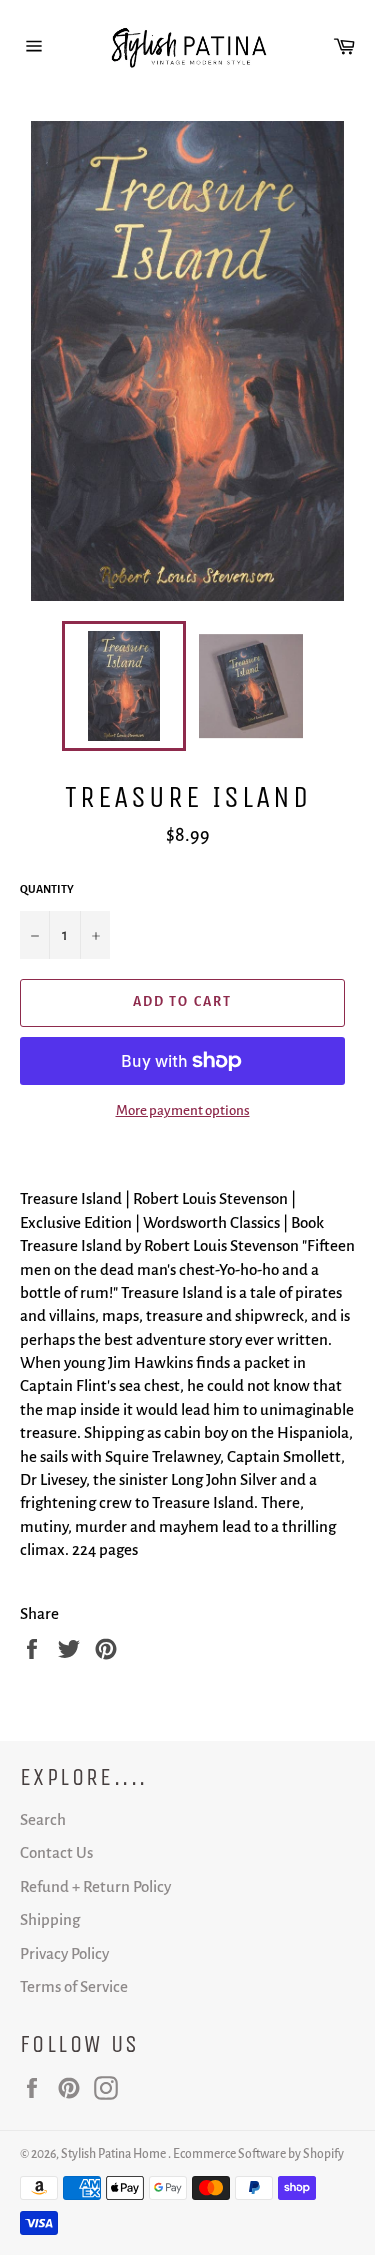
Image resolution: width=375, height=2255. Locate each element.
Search (43, 1819)
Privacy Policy (64, 1953)
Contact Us (56, 1852)
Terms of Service (74, 1986)
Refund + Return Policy (95, 1886)
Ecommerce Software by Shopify (258, 2154)
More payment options (183, 1110)
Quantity (47, 889)
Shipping (50, 1919)
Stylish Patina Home (114, 2154)
